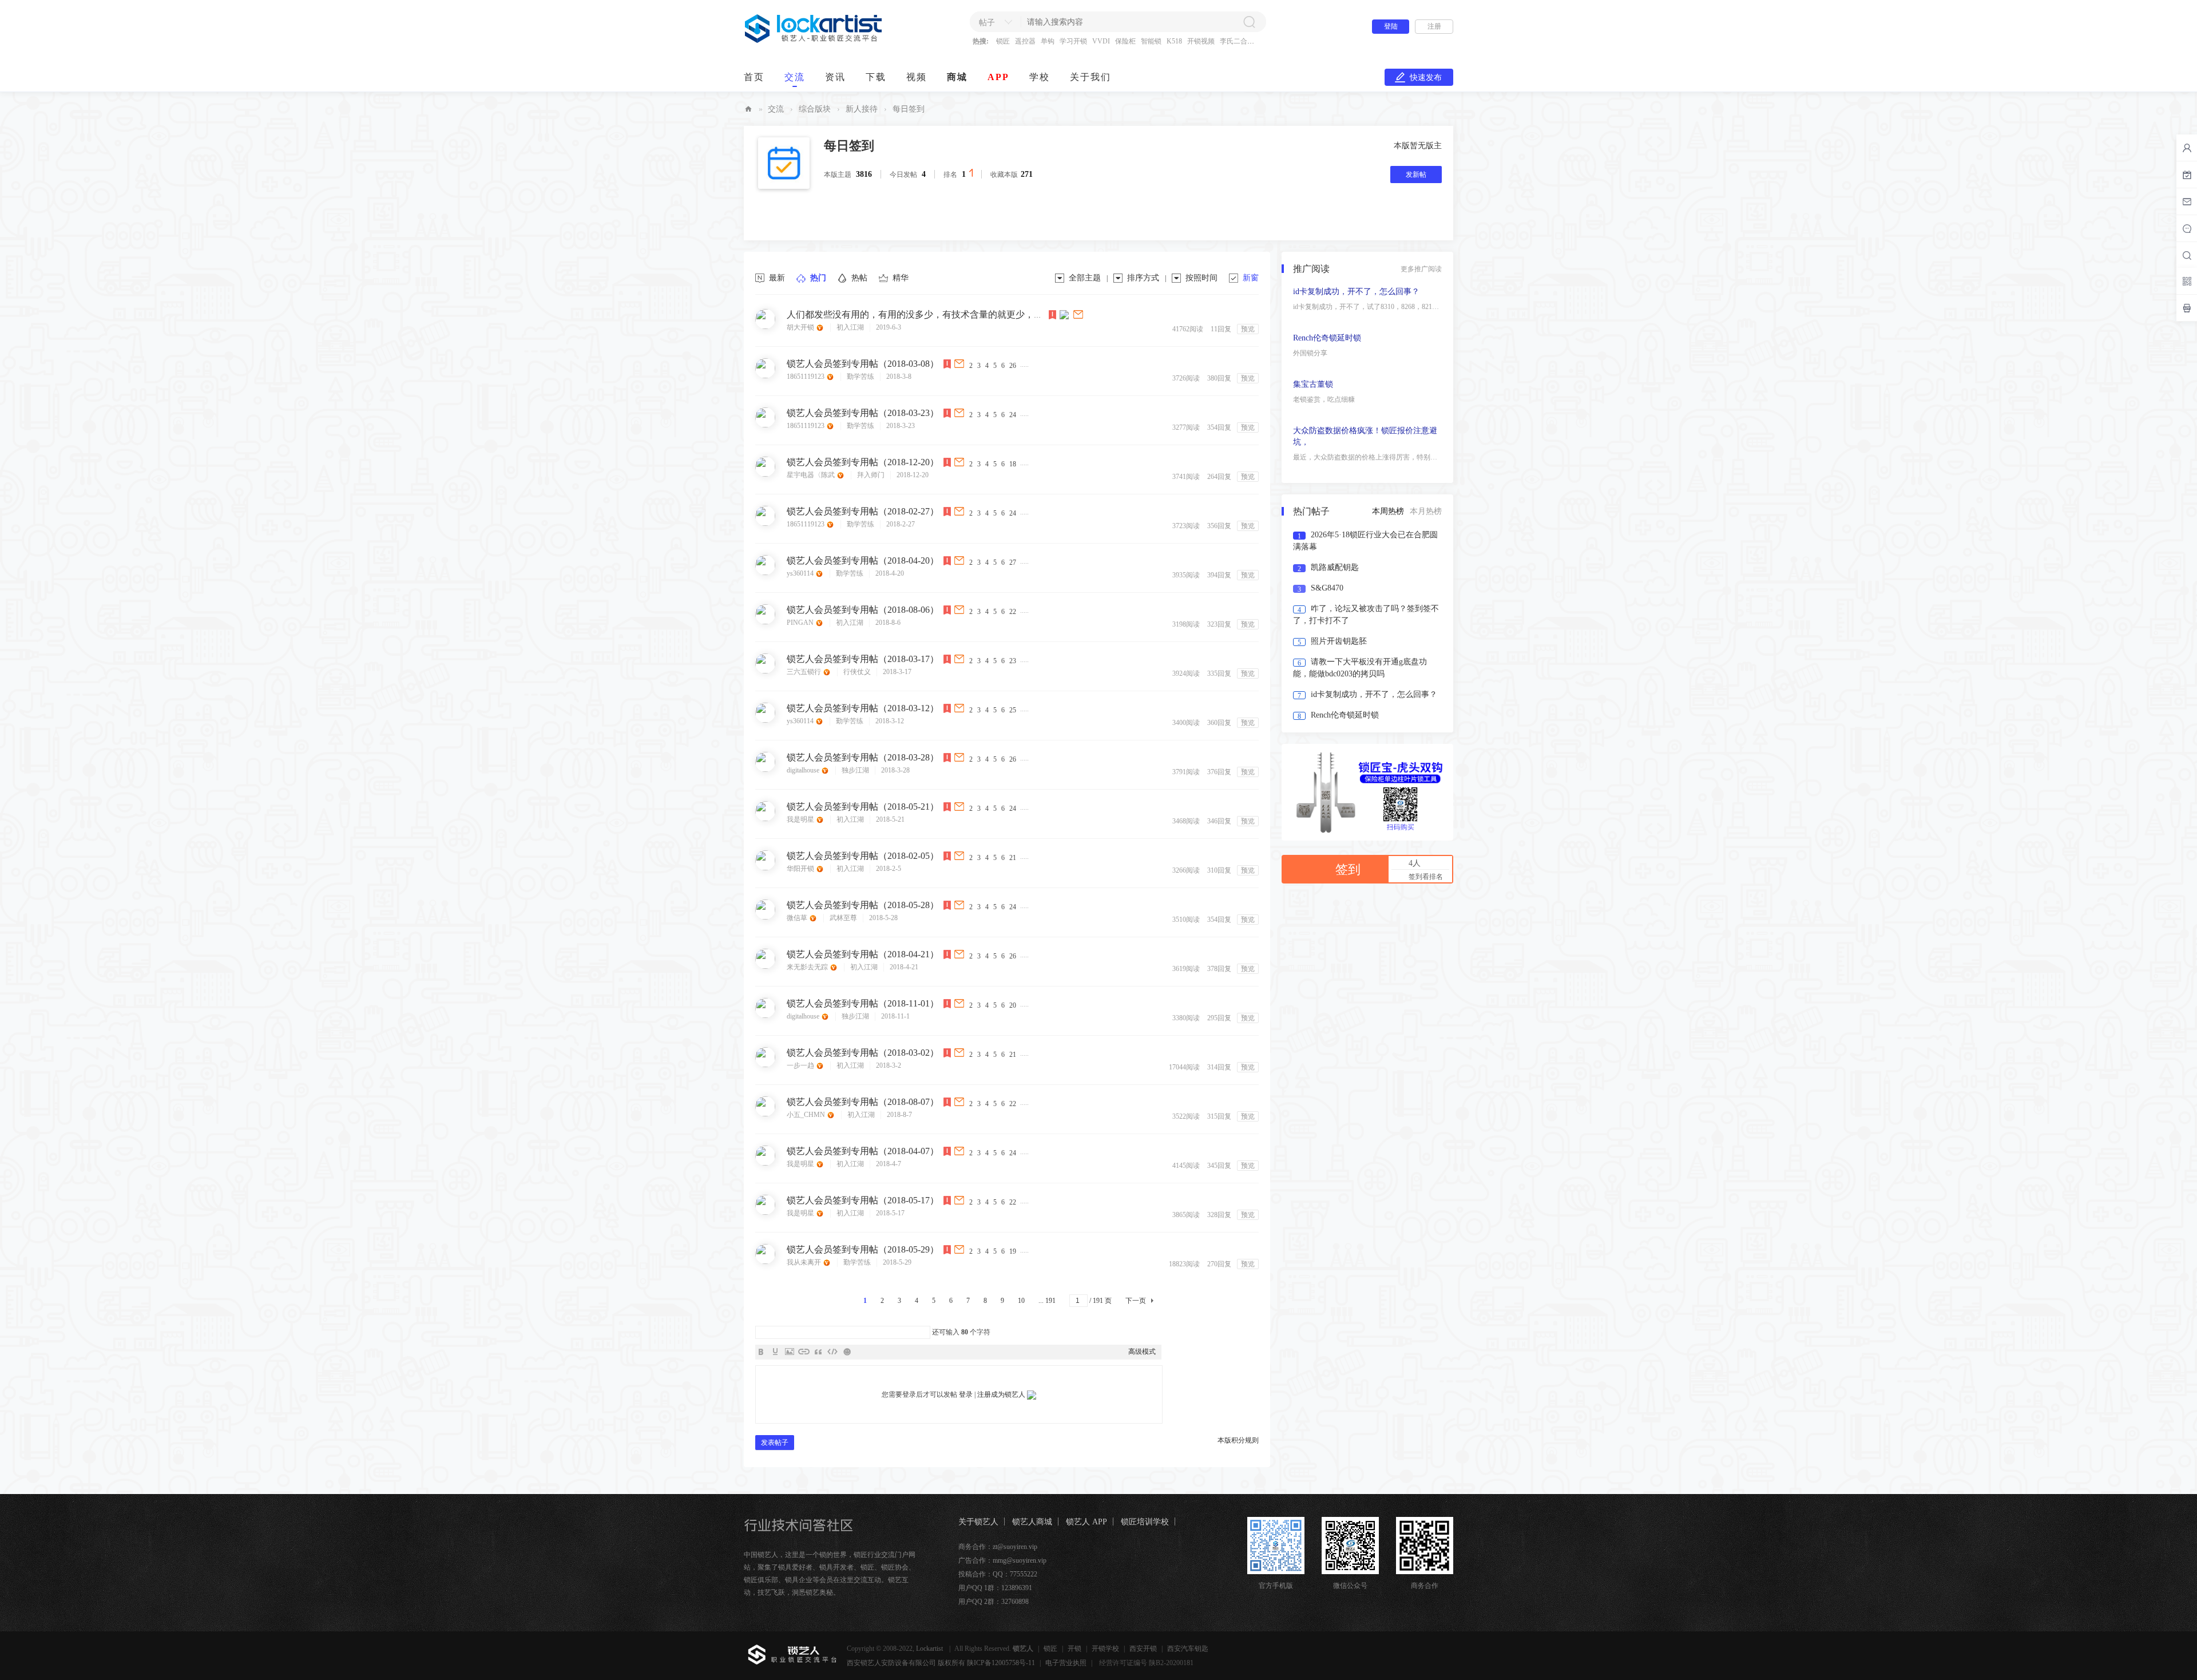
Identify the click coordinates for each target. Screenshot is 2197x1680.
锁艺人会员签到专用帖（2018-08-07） (863, 1102)
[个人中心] (2187, 148)
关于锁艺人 (978, 1522)
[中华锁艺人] (814, 41)
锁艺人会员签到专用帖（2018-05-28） (863, 905)
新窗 (1251, 278)
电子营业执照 (1066, 1663)
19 (1013, 1251)
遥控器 (1025, 41)
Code (832, 1352)
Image (790, 1352)
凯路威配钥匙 (1335, 567)
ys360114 (801, 573)
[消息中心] (2187, 228)
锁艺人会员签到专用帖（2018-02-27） (863, 511)
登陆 (1391, 26)
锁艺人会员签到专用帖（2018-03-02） (863, 1053)
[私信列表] (2187, 201)
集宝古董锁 (1313, 431)
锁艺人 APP (1086, 1522)
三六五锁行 (805, 672)
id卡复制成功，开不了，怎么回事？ (1356, 338)
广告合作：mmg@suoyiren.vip (1002, 1560)
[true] (1249, 22)
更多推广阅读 (1421, 269)
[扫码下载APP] (2187, 308)
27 (1013, 562)
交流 (795, 77)
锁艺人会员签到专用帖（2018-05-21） (863, 807)
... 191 (1047, 1301)
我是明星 (801, 819)
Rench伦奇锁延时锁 (1327, 384)
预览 (1248, 329)
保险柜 (1125, 41)
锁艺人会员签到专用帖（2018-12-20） (863, 462)
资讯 (835, 77)
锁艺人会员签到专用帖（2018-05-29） (863, 1249)
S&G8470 (1327, 588)
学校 (1040, 77)
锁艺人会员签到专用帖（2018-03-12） (863, 708)
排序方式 (1143, 278)
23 (1013, 661)
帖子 (987, 23)
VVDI (1101, 41)
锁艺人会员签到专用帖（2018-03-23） (863, 413)
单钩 (1048, 41)
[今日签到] (2187, 175)
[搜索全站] (2187, 255)
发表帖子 (775, 1443)
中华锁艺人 (748, 109)
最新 (777, 278)
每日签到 (849, 146)
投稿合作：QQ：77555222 (998, 1574)
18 (1013, 464)
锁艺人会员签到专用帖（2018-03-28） (863, 757)
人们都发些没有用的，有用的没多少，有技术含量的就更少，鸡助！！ (929, 314)
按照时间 (1201, 278)
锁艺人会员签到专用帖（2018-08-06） (863, 610)
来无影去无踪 (808, 967)
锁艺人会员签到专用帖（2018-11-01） (863, 1003)
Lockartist (930, 1649)
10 (1021, 1301)
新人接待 (862, 109)
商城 (957, 77)
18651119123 (806, 377)
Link (804, 1352)
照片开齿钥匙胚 (1339, 641)
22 (1013, 612)
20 (1013, 1005)
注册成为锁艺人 (1001, 1394)
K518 (1174, 41)
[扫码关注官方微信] (2187, 281)
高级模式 (1142, 1352)
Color (775, 1352)
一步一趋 (801, 1065)
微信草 (798, 918)
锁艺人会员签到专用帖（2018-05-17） (863, 1200)
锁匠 (1003, 41)
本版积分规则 (1238, 1440)
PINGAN (801, 623)
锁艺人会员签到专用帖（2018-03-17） (863, 659)
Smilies (847, 1352)
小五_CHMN (807, 1115)
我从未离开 (805, 1262)
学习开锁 (1073, 41)
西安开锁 (1143, 1649)
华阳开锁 (801, 869)
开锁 (1074, 1649)
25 (1013, 710)
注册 (1434, 26)
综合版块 (815, 109)
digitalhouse (804, 770)
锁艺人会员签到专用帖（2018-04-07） (863, 1151)
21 (1013, 858)
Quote (818, 1352)
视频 (917, 77)
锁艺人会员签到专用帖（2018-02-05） (863, 856)
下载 (876, 77)
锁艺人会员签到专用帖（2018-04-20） (863, 560)
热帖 (859, 278)
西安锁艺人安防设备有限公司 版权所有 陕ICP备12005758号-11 (941, 1663)
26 (1013, 366)
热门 (818, 278)
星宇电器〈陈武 (812, 475)
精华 (901, 278)
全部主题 (1085, 278)
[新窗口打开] (1079, 314)
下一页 (1136, 1301)
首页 (754, 77)
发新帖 (1416, 175)
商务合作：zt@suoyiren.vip (998, 1547)
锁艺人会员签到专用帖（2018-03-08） (863, 364)
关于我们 (1090, 77)
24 (1013, 415)
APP (998, 77)
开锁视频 (1201, 41)
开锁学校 (1105, 1649)
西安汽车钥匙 (1188, 1649)
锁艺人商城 (1032, 1522)
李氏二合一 (1237, 41)
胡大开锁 (801, 327)
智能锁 (1151, 41)
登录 (966, 1394)
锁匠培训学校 (1145, 1522)
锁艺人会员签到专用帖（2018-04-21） (863, 954)
